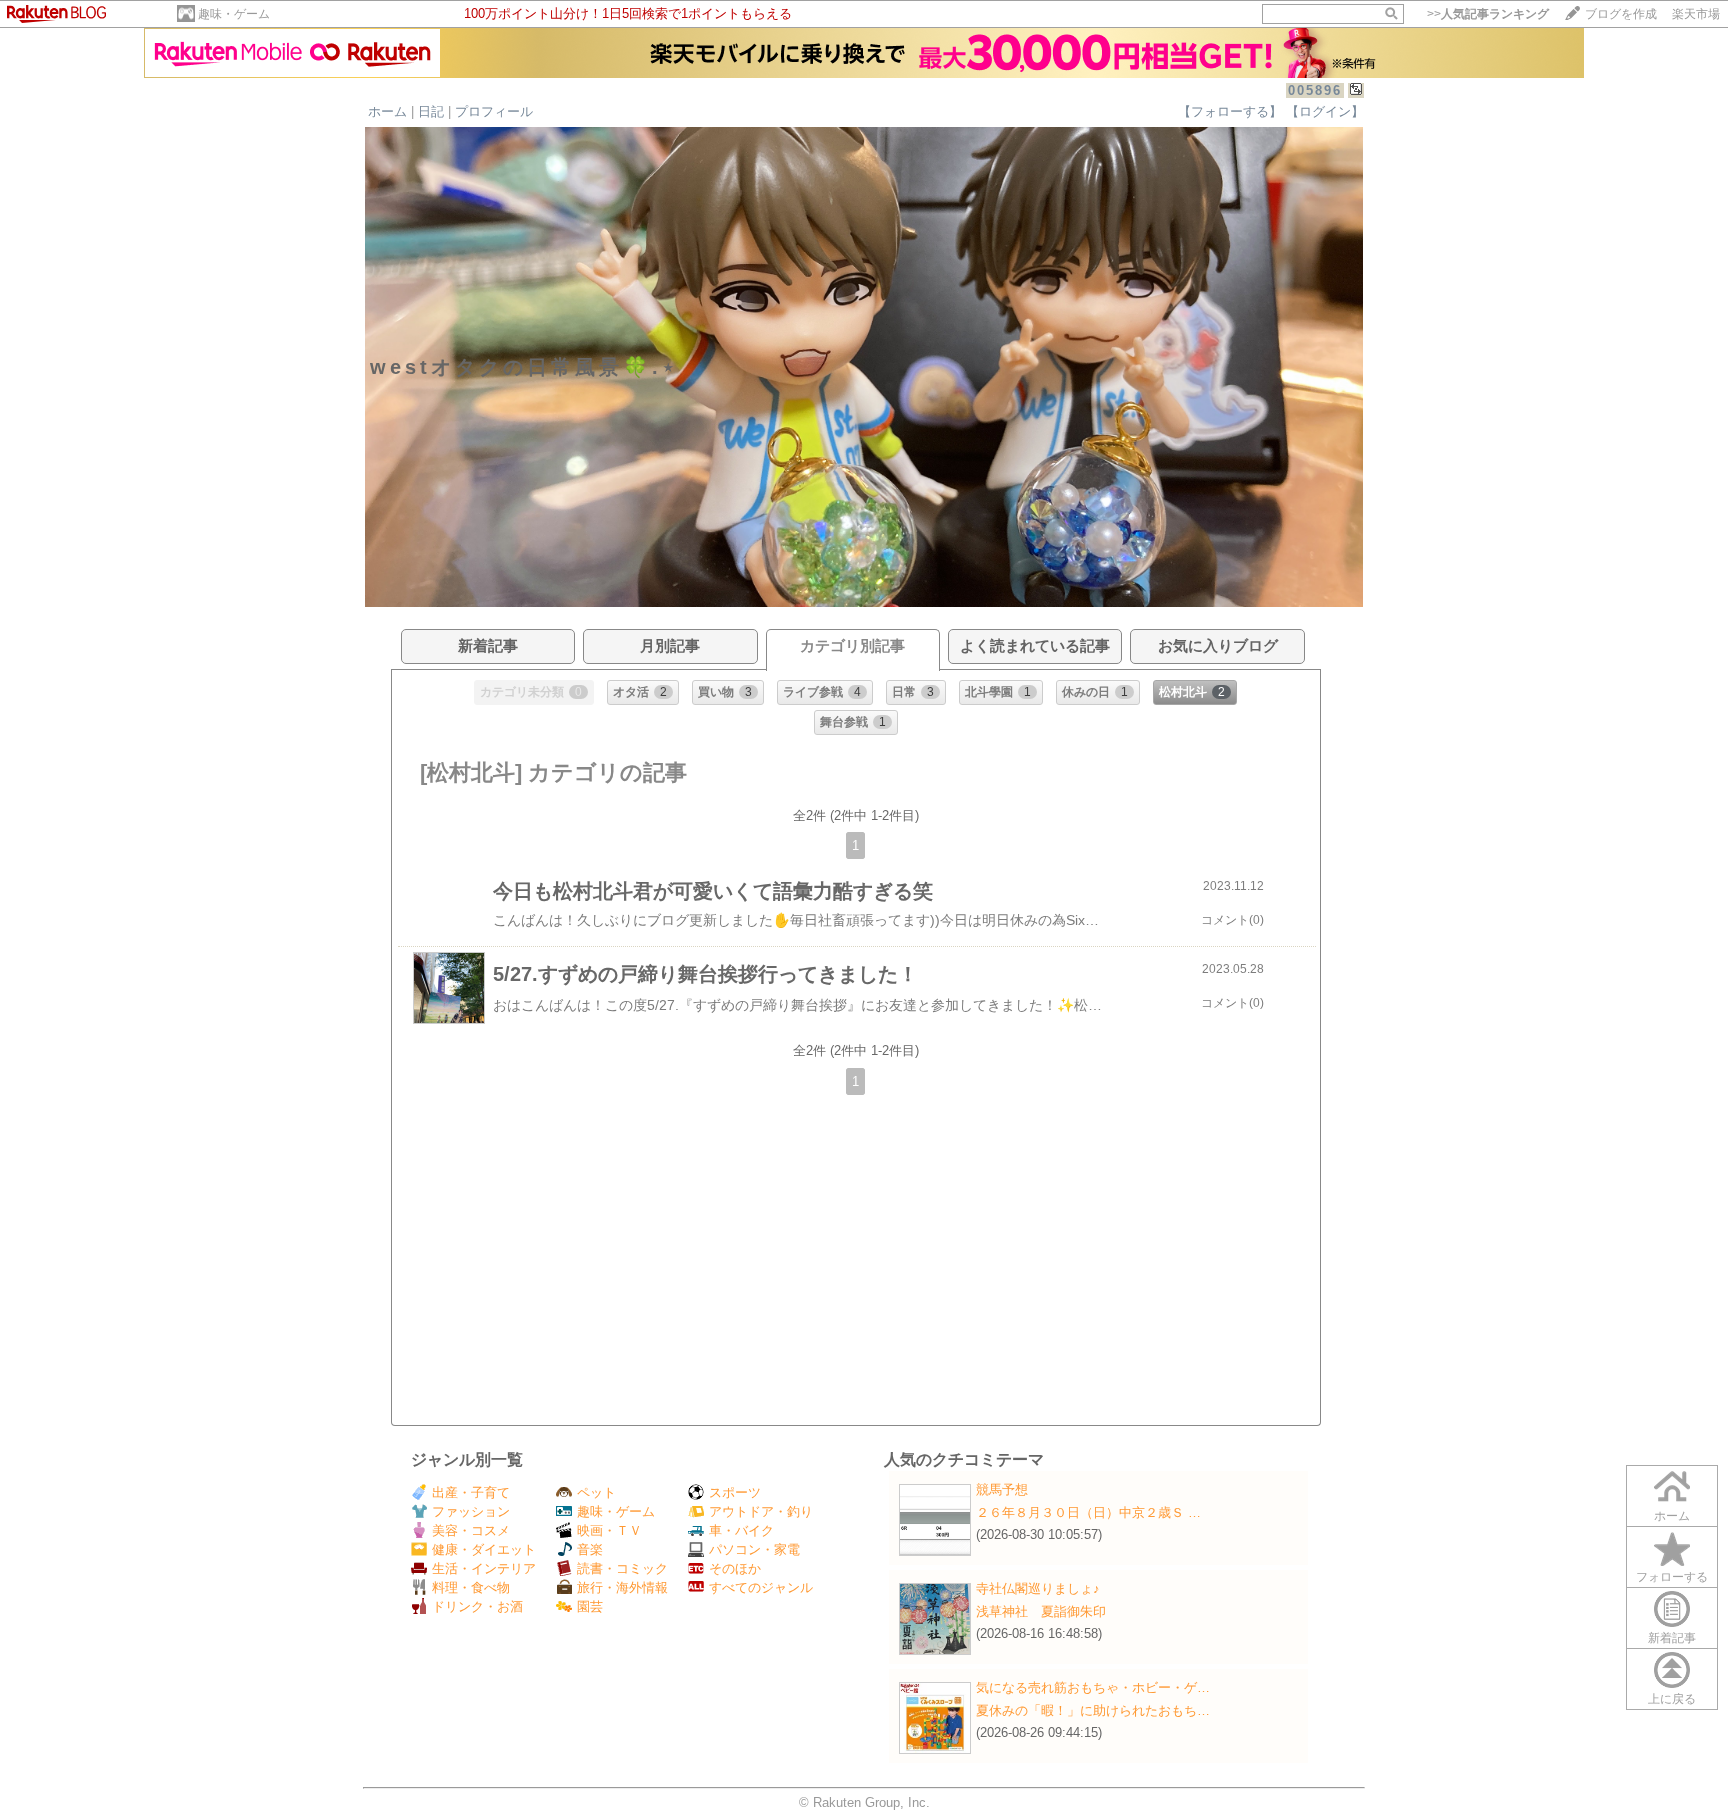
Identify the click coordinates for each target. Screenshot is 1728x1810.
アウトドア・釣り (761, 1511)
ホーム (387, 111)
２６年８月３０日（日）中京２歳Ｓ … (1088, 1512)
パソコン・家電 (754, 1549)
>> (1488, 14)
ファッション (471, 1511)
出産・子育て (471, 1492)
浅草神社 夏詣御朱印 (1041, 1611)
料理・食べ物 (471, 1587)
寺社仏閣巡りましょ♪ (1038, 1588)
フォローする (1672, 1577)
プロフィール (494, 111)
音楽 (590, 1549)
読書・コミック (622, 1568)
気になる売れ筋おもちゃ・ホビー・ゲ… (1093, 1687)
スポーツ (735, 1492)
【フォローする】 (1230, 111)
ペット (596, 1492)
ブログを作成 (1621, 14)
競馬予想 (1002, 1489)
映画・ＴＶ (609, 1530)
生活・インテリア (484, 1568)
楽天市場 (1696, 14)
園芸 (590, 1606)
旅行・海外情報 (622, 1587)
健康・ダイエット (484, 1549)
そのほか (735, 1568)
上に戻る (1672, 1699)
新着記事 (1672, 1638)
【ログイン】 (1325, 111)
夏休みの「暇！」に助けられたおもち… (1093, 1710)
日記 (431, 111)
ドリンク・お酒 (477, 1606)
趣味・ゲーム (234, 14)
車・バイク (741, 1530)
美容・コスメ (471, 1530)
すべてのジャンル (761, 1587)
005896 (1315, 90)
